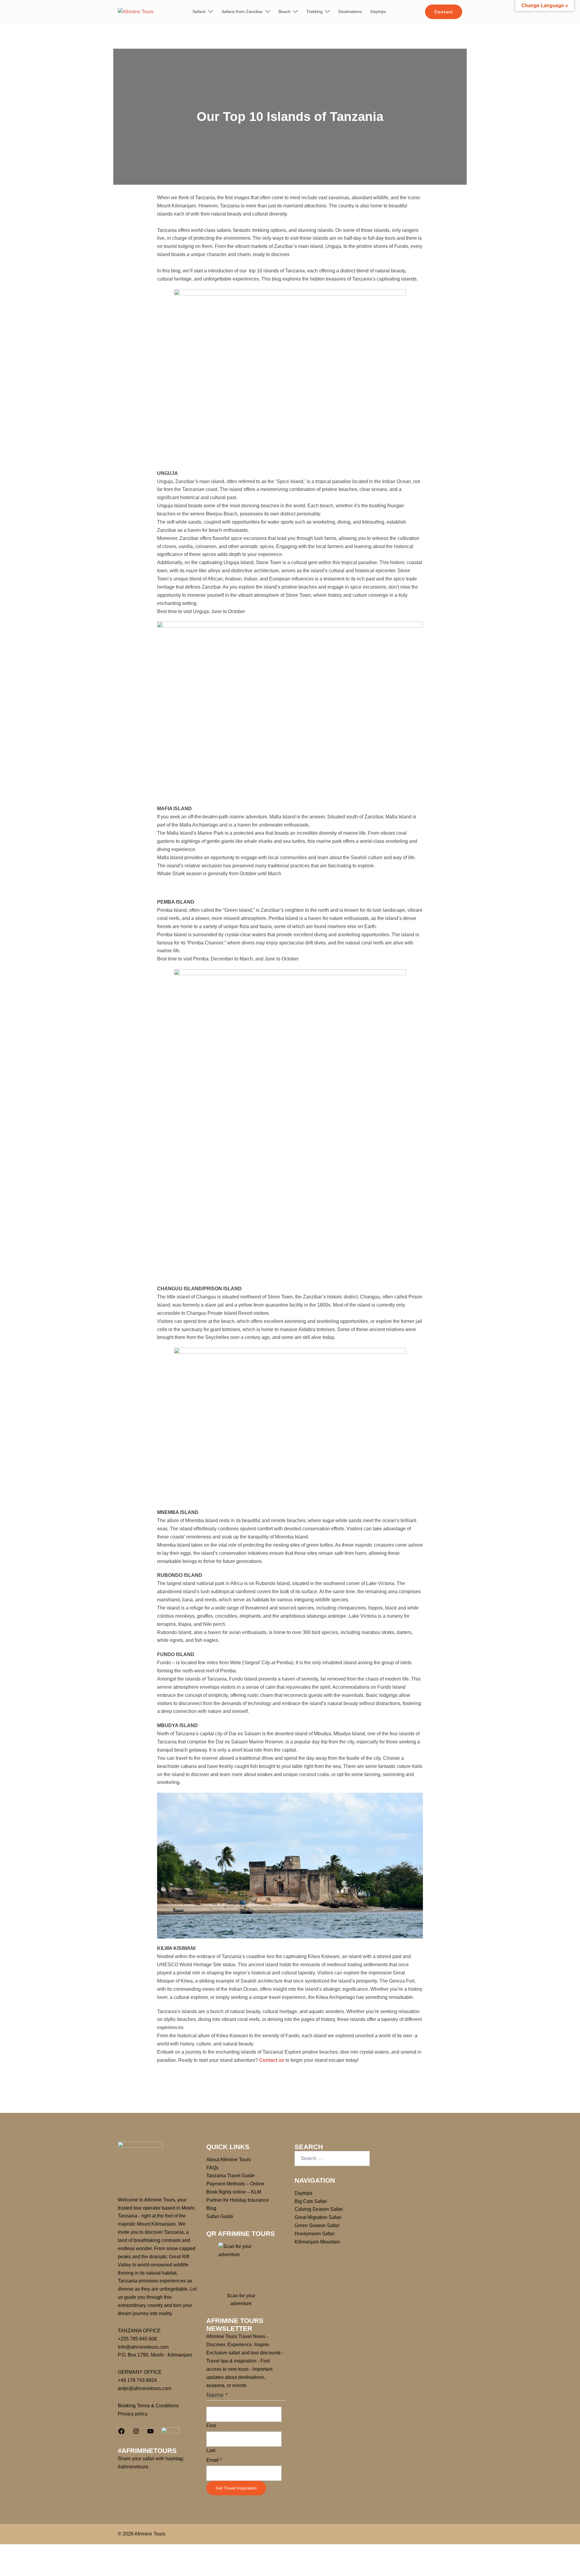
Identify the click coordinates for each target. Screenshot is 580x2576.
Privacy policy (133, 2414)
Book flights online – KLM (234, 2192)
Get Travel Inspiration (236, 2488)
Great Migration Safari (318, 2217)
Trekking (314, 11)
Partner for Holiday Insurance (238, 2200)
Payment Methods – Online (235, 2184)
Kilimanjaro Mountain (317, 2242)
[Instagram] (136, 2433)
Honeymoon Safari (315, 2234)
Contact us (272, 2060)
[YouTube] (150, 2433)
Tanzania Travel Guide (230, 2176)
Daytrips (378, 11)
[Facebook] (121, 2433)
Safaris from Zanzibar (242, 11)
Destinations (350, 11)
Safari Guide (220, 2216)
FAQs (212, 2168)
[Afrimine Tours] (136, 11)
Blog (211, 2208)
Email (214, 2460)
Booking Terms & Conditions (148, 2406)
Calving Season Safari (319, 2209)
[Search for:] (332, 2159)
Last (211, 2450)
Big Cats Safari (311, 2201)
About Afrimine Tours (229, 2160)
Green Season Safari (317, 2225)
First (211, 2426)
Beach (285, 11)
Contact (444, 12)
